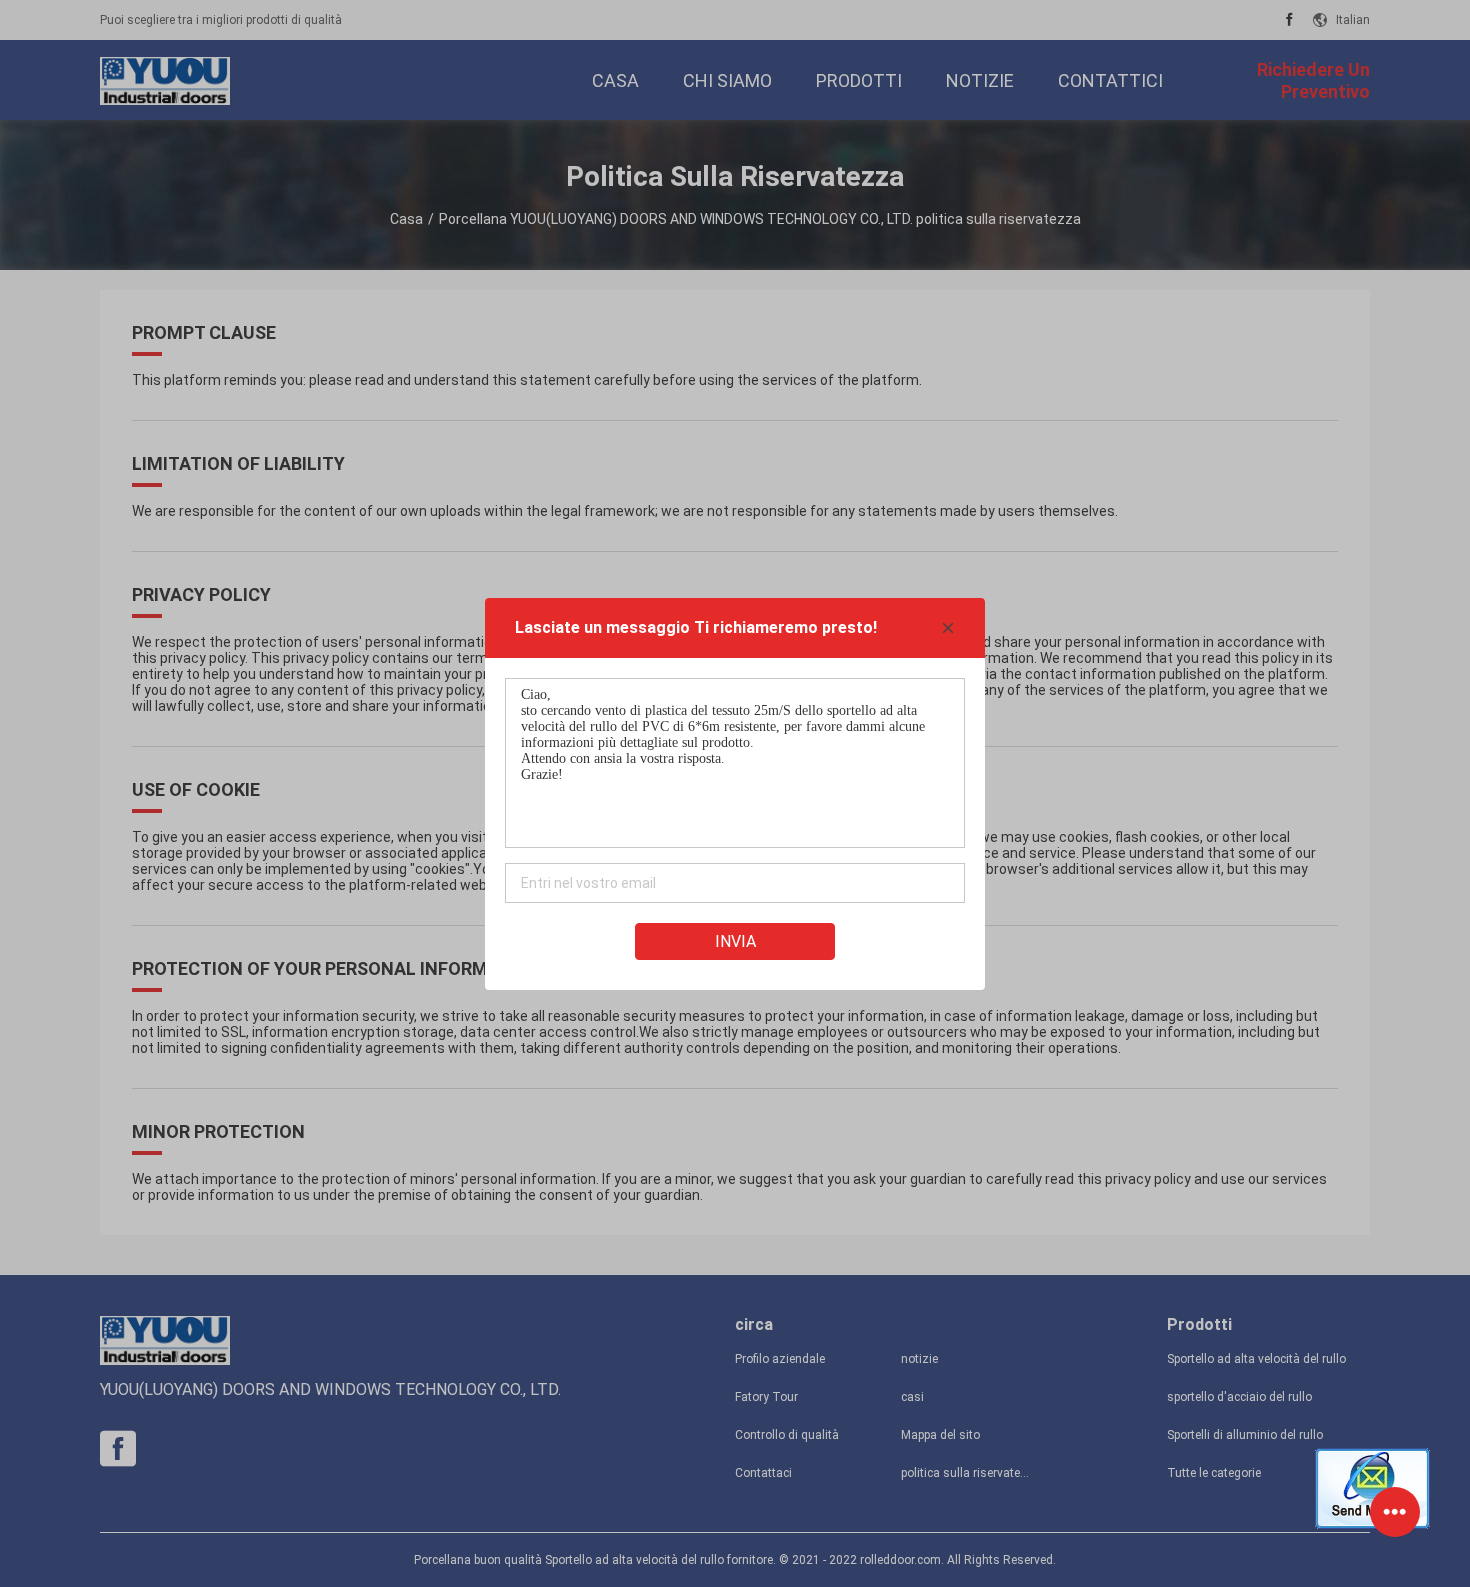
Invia (735, 941)
